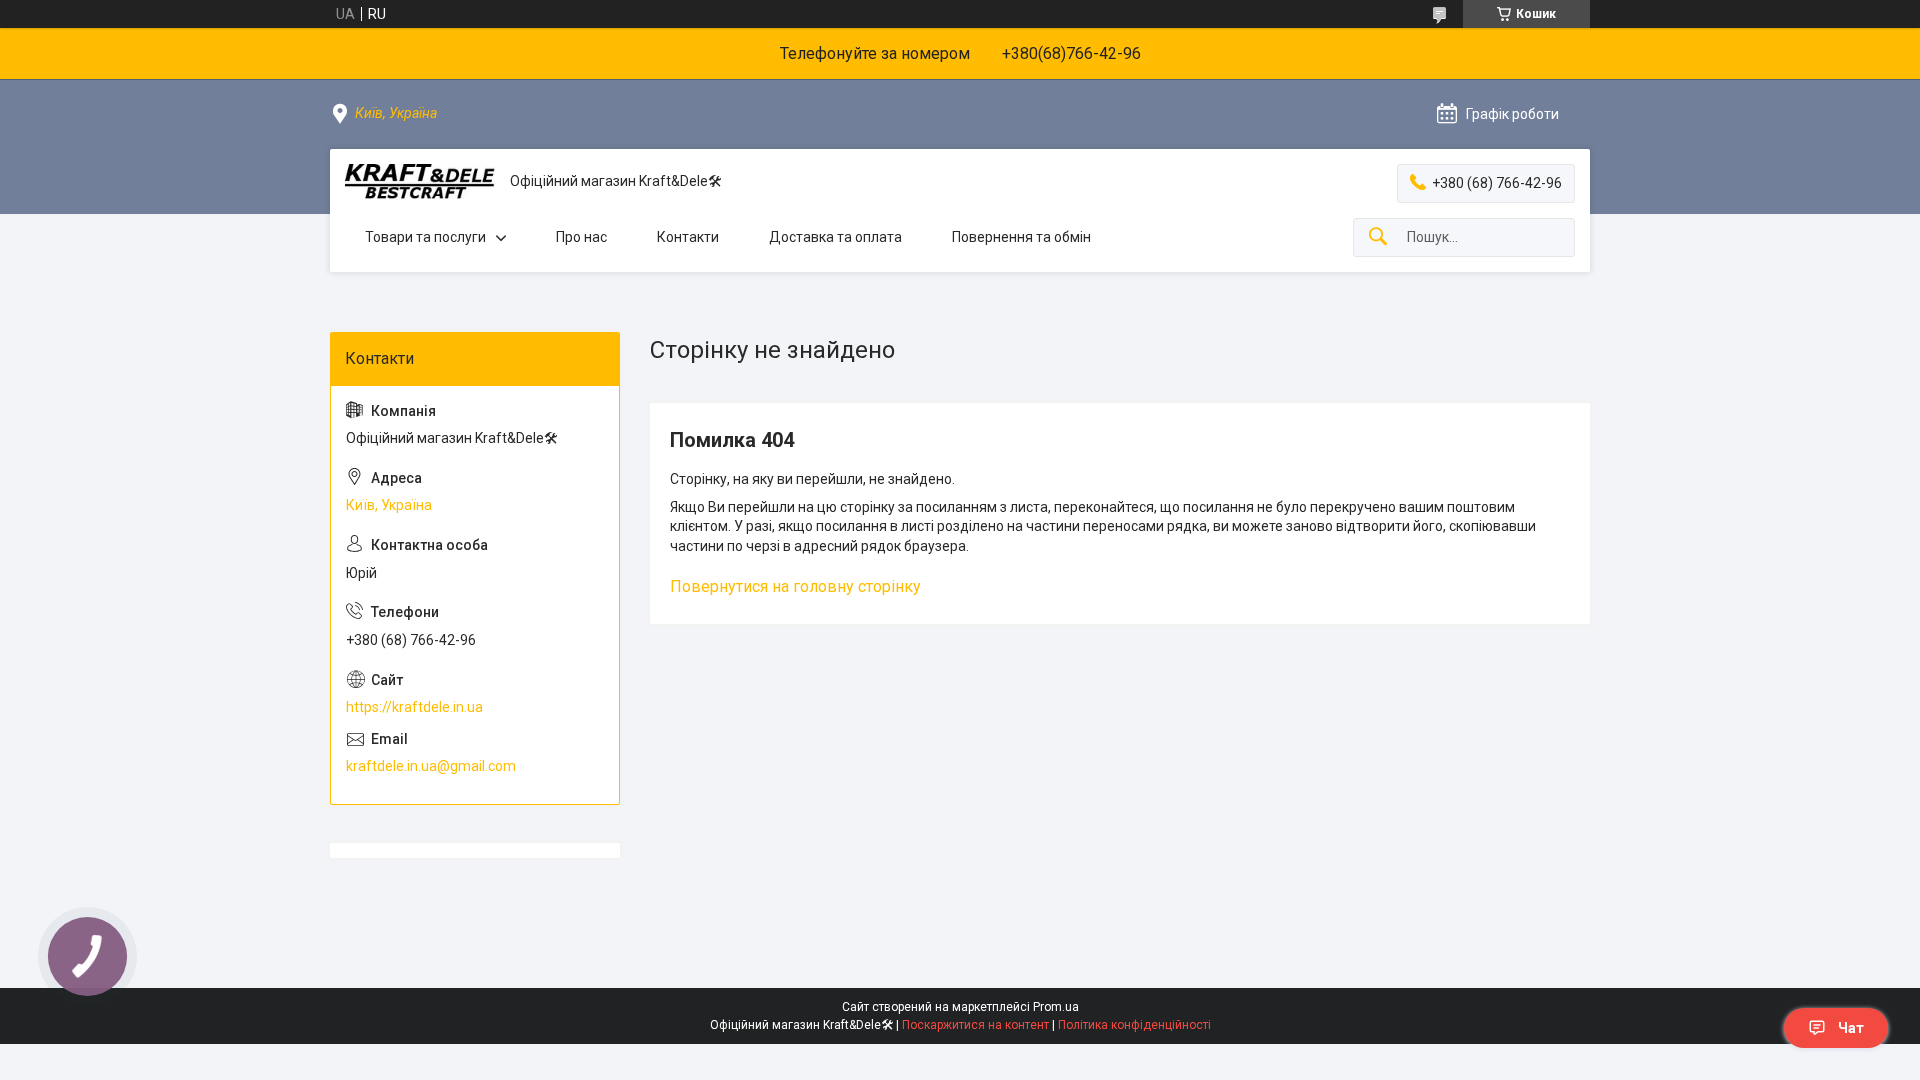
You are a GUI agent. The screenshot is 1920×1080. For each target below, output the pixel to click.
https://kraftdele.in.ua (414, 707)
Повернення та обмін (1021, 237)
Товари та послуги (425, 237)
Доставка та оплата (835, 237)
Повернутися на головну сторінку (795, 586)
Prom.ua (1056, 1007)
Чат (1851, 1028)
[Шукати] (1378, 237)
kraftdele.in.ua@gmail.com (431, 766)
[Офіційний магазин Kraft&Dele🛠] (420, 181)
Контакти (688, 237)
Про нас (581, 237)
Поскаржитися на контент (975, 1025)
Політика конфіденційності (1134, 1025)
